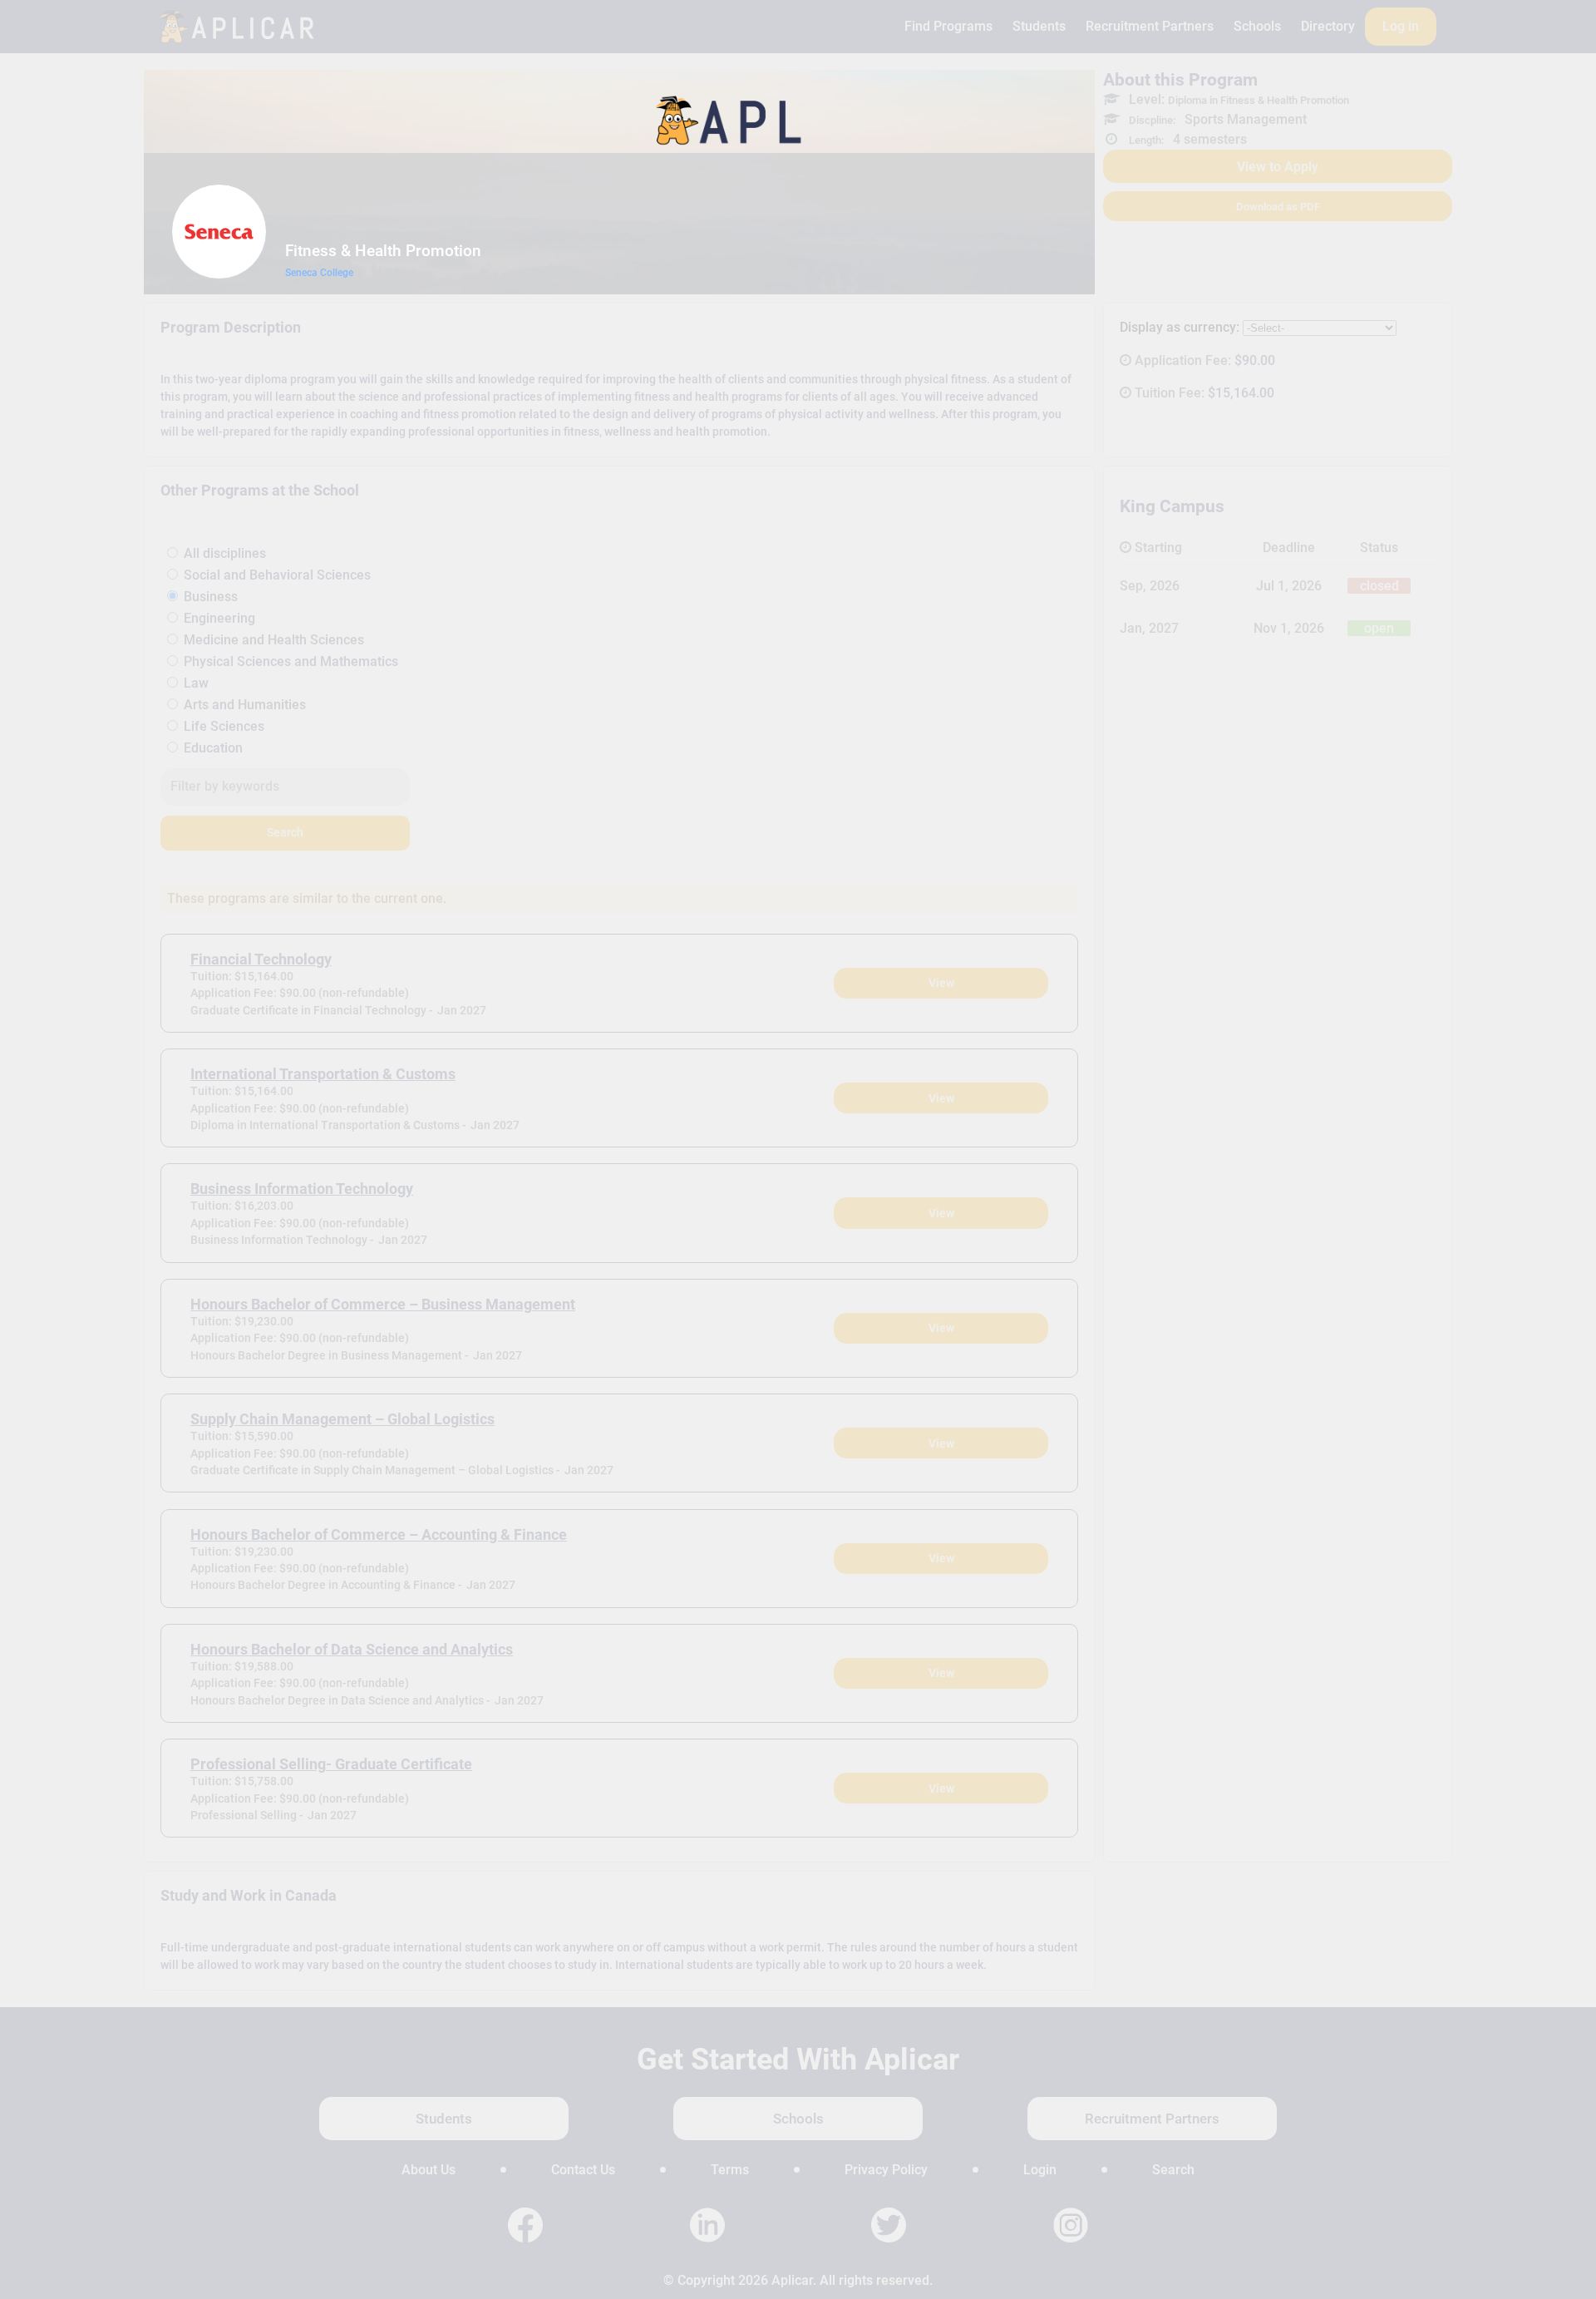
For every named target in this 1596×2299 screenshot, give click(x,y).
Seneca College (319, 273)
